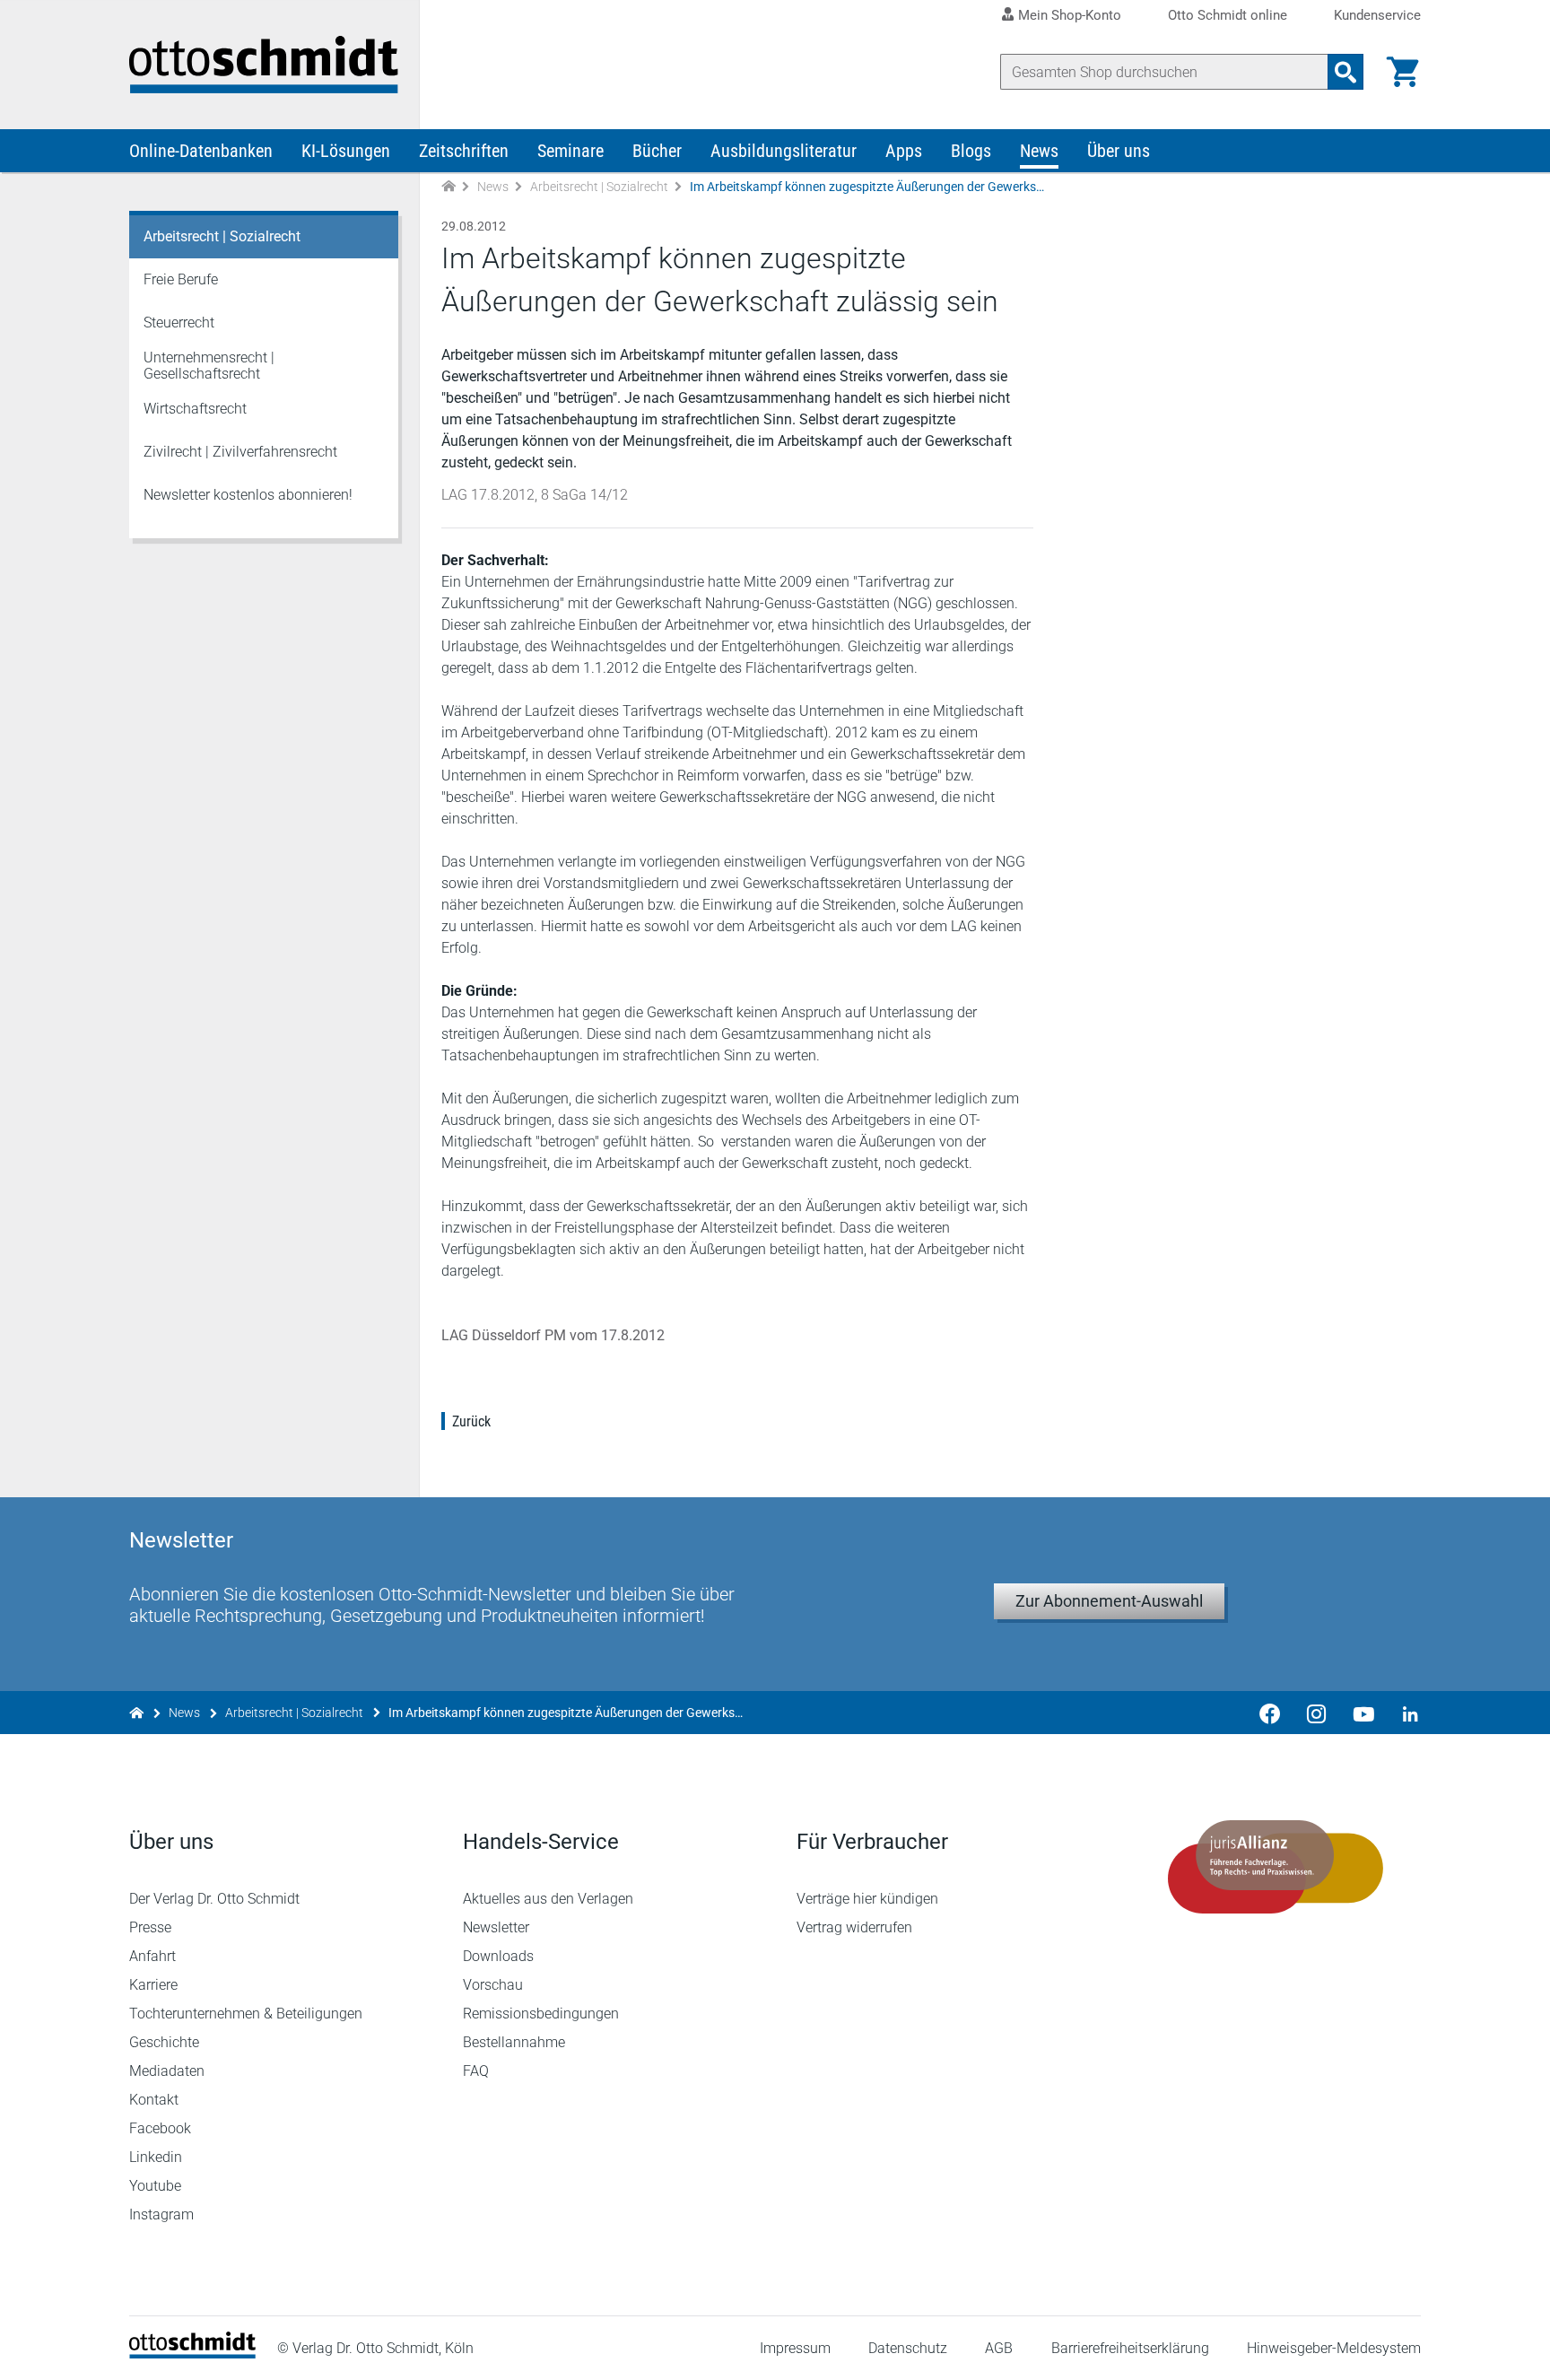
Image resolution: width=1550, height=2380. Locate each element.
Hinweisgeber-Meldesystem (1334, 2348)
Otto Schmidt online (1228, 16)
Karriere (153, 1985)
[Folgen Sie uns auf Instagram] (1317, 1713)
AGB (999, 2348)
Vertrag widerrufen (854, 1927)
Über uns (1119, 151)
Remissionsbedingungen (541, 2014)
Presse (150, 1927)
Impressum (795, 2348)
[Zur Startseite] (448, 187)
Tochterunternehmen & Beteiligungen (246, 2014)
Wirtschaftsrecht (195, 409)
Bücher (657, 151)
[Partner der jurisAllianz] (1276, 1867)
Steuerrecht (179, 323)
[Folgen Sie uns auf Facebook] (1270, 1713)
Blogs (971, 151)
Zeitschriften (464, 151)
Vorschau (493, 1985)
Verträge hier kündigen (867, 1899)
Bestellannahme (514, 2042)
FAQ (476, 2071)
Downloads (498, 1956)
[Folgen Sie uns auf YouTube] (1363, 1713)
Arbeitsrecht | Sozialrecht (599, 187)
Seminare (570, 151)
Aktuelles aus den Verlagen (548, 1899)
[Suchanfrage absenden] (1345, 72)
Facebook (160, 2128)
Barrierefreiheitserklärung (1130, 2348)
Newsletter (496, 1927)
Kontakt (154, 2100)
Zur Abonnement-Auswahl (1109, 1601)
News (1039, 151)
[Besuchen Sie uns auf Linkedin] (1405, 1713)
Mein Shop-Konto (1070, 15)
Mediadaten (167, 2071)
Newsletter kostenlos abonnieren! (248, 495)
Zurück (471, 1421)
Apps (904, 151)
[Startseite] (192, 2354)
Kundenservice (1377, 16)
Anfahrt (152, 1956)
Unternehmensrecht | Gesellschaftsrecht (209, 366)
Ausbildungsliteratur (784, 151)
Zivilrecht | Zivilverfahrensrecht (240, 452)
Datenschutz (908, 2348)
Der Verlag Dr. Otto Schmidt (214, 1899)
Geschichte (164, 2042)
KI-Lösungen (346, 151)
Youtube (155, 2186)
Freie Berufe (181, 279)
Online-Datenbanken (201, 151)
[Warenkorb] (1403, 72)
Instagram (161, 2214)
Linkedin (156, 2157)
